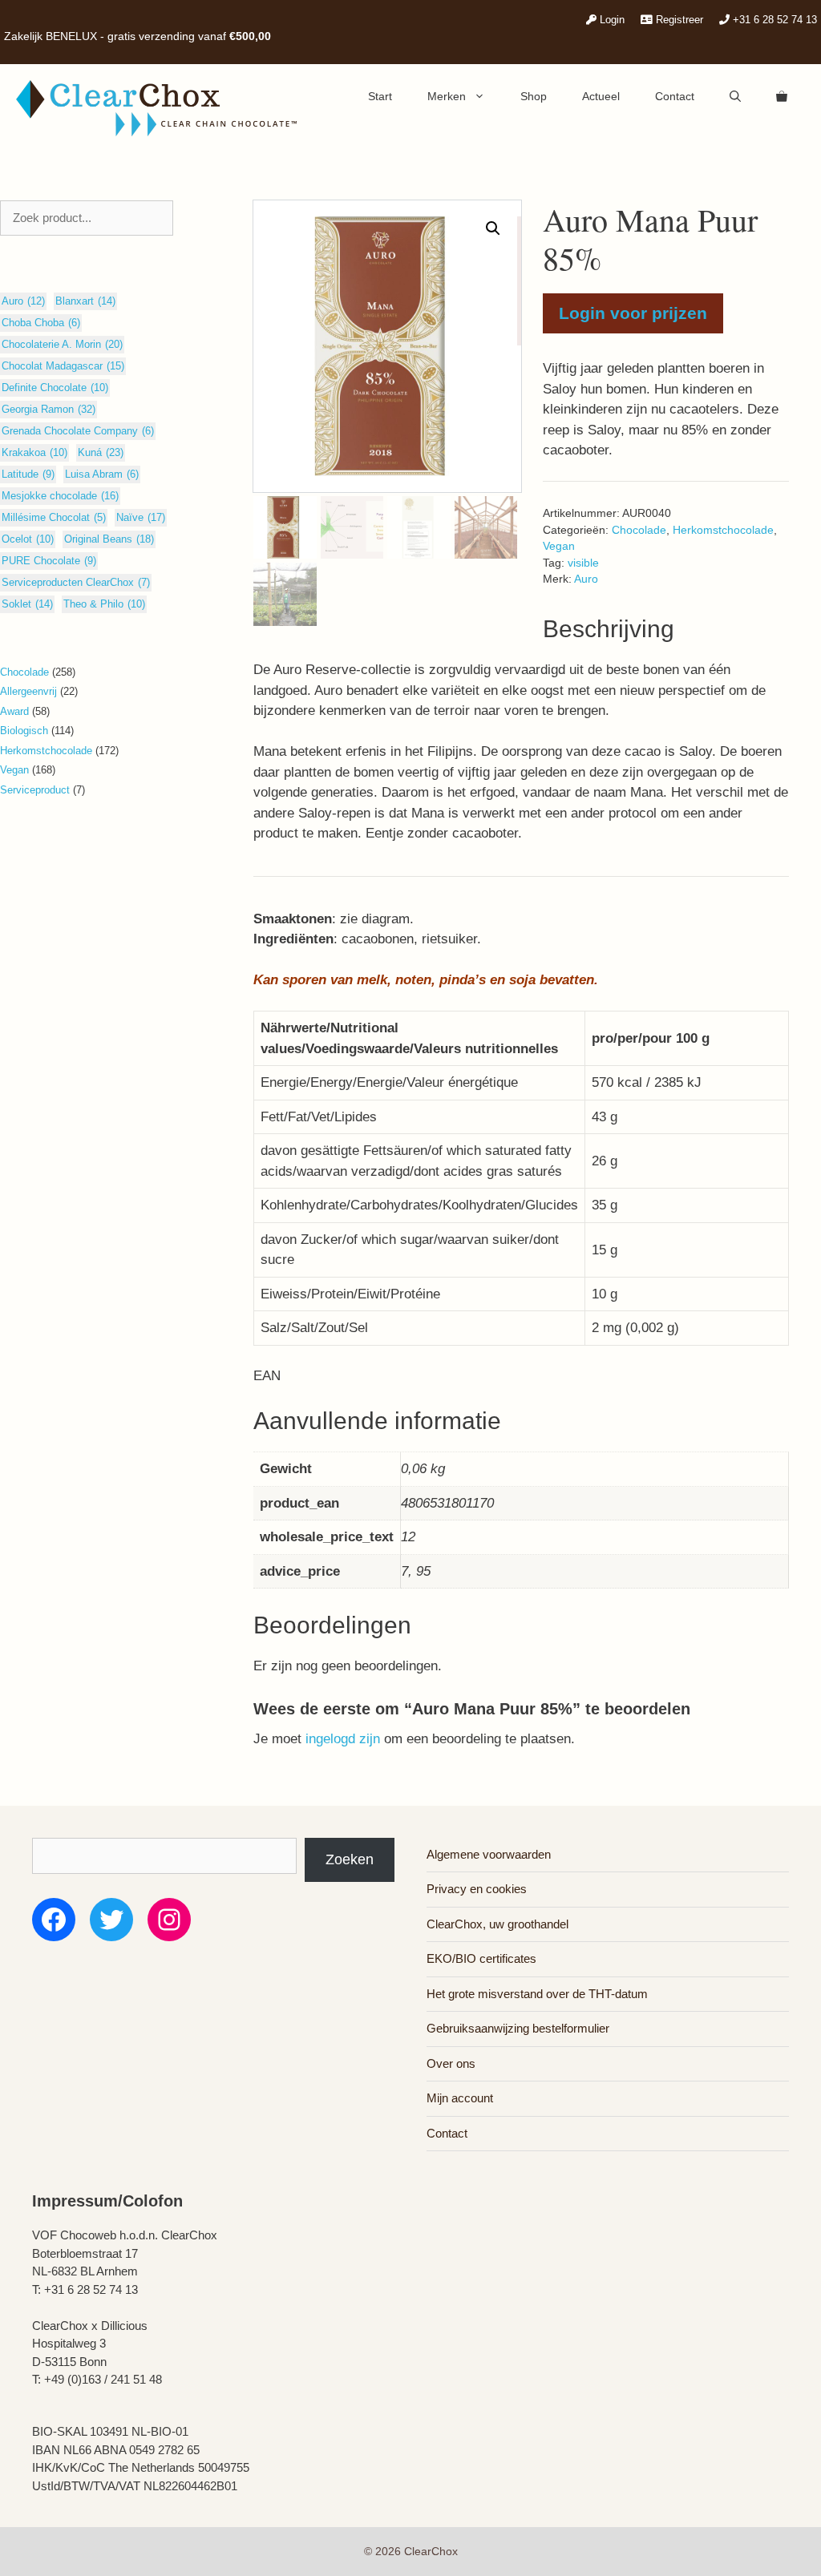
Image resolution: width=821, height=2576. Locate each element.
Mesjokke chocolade (60, 496)
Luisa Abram (102, 474)
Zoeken (350, 1859)
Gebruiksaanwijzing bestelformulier (518, 2028)
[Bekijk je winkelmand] (782, 96)
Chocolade (639, 530)
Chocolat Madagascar (63, 366)
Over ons (451, 2063)
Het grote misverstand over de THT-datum (537, 1994)
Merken (447, 96)
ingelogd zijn (343, 1739)
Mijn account (460, 2098)
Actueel (601, 96)
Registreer (678, 20)
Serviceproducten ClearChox (76, 582)
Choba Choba (41, 323)
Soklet (27, 604)
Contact (675, 96)
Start (380, 96)
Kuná (101, 452)
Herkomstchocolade (723, 530)
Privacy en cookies (477, 1889)
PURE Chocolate (49, 561)
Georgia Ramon (49, 409)
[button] (493, 228)
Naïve (141, 517)
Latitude (28, 474)
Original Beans (109, 539)
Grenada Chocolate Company (78, 431)
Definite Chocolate (55, 388)
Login (611, 20)
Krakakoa (34, 452)
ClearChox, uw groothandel (497, 1924)
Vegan (559, 546)
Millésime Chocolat (54, 517)
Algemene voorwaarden (489, 1854)
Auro (586, 579)
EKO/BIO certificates (481, 1958)
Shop (534, 96)
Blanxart (85, 301)
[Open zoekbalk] (735, 96)
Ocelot (28, 539)
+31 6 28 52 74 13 (773, 20)
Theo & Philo (104, 604)
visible (583, 563)
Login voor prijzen (633, 313)
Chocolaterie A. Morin (62, 344)
